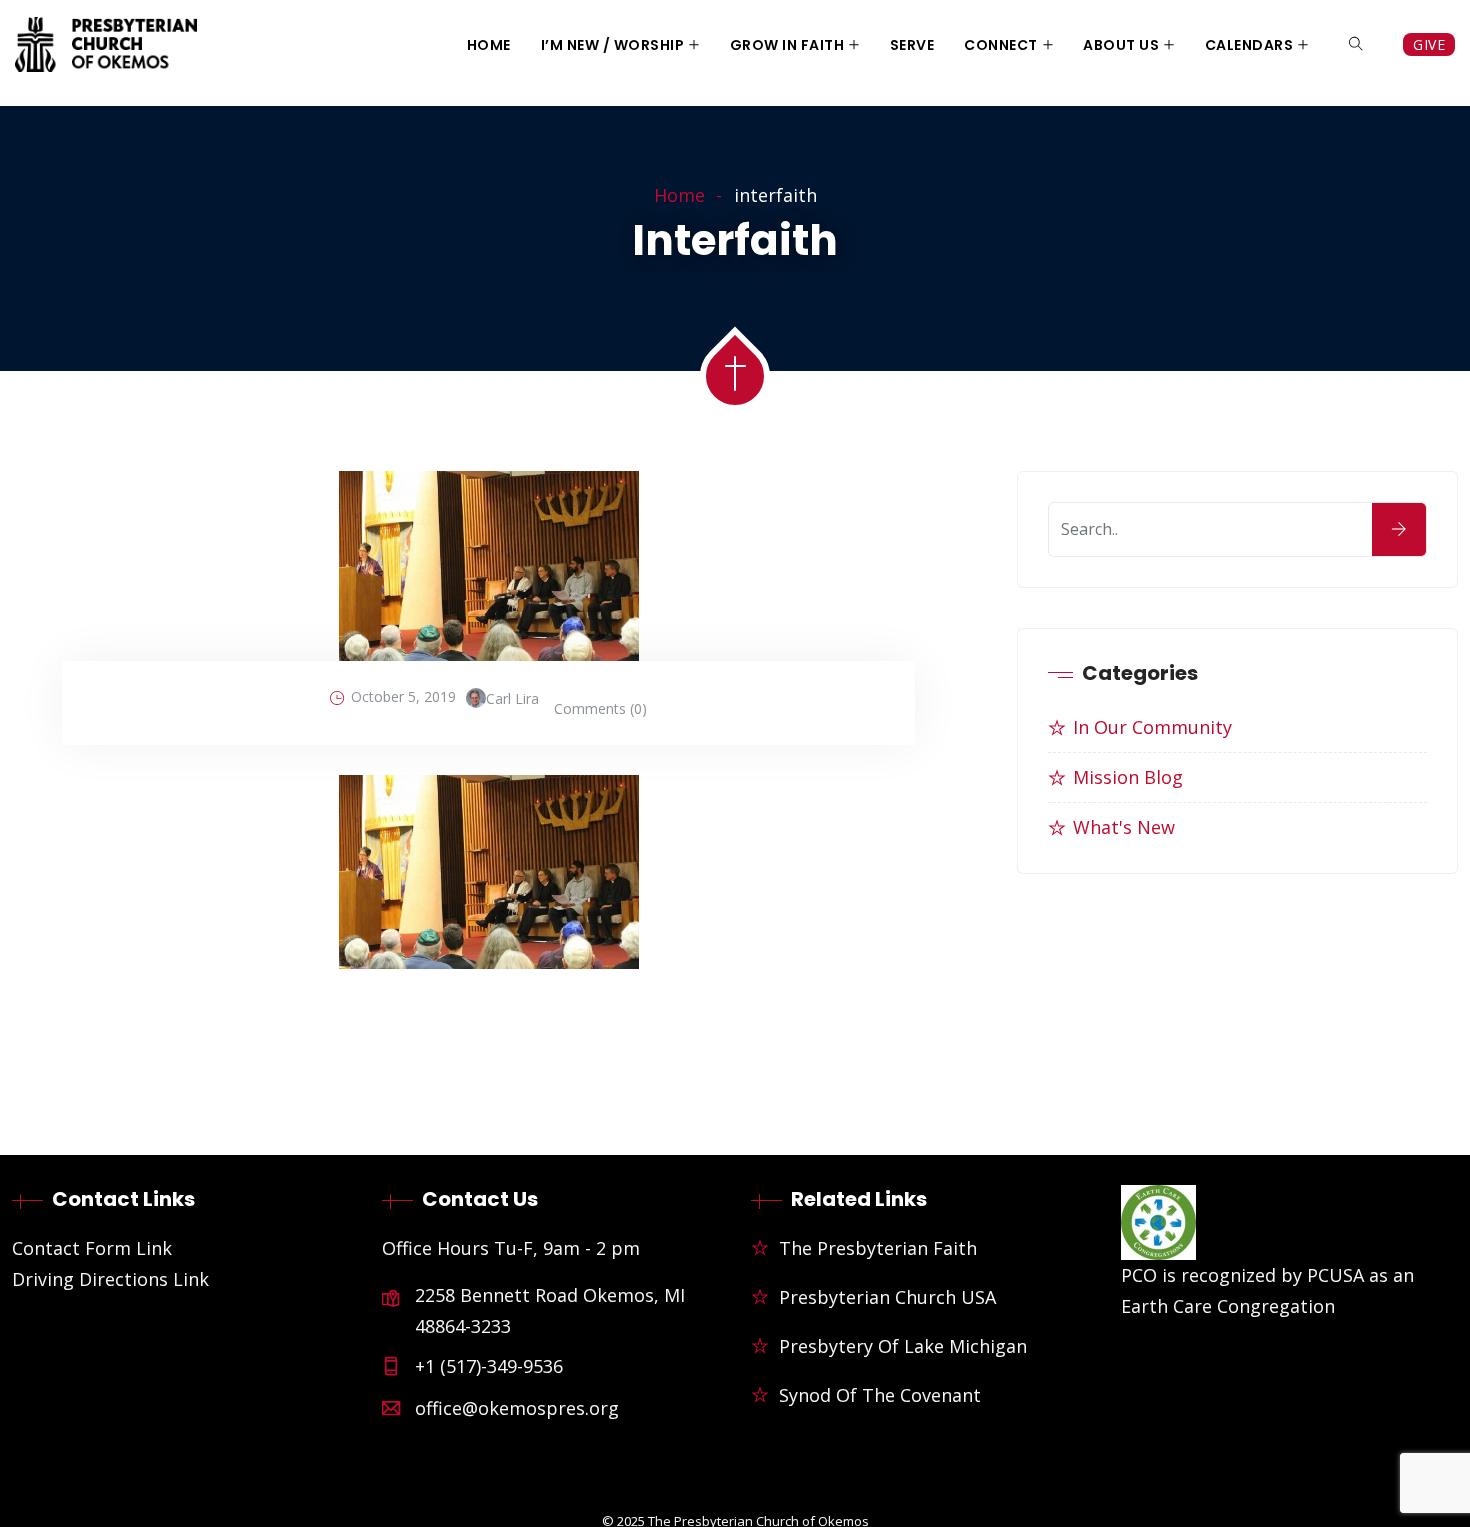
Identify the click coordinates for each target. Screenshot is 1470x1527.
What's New (1124, 827)
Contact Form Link (92, 1248)
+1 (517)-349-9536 (489, 1366)
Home (489, 45)
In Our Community (1152, 727)
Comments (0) (600, 708)
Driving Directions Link (110, 1279)
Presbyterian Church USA (887, 1297)
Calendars (1249, 45)
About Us (1121, 45)
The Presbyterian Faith (878, 1248)
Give (1429, 44)
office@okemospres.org (517, 1408)
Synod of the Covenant (880, 1395)
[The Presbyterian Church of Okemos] (106, 46)
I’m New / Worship (613, 45)
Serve (912, 45)
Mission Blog (1128, 777)
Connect (1001, 45)
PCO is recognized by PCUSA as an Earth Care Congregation (1267, 1290)
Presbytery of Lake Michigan (903, 1346)
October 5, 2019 (403, 696)
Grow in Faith (787, 45)
